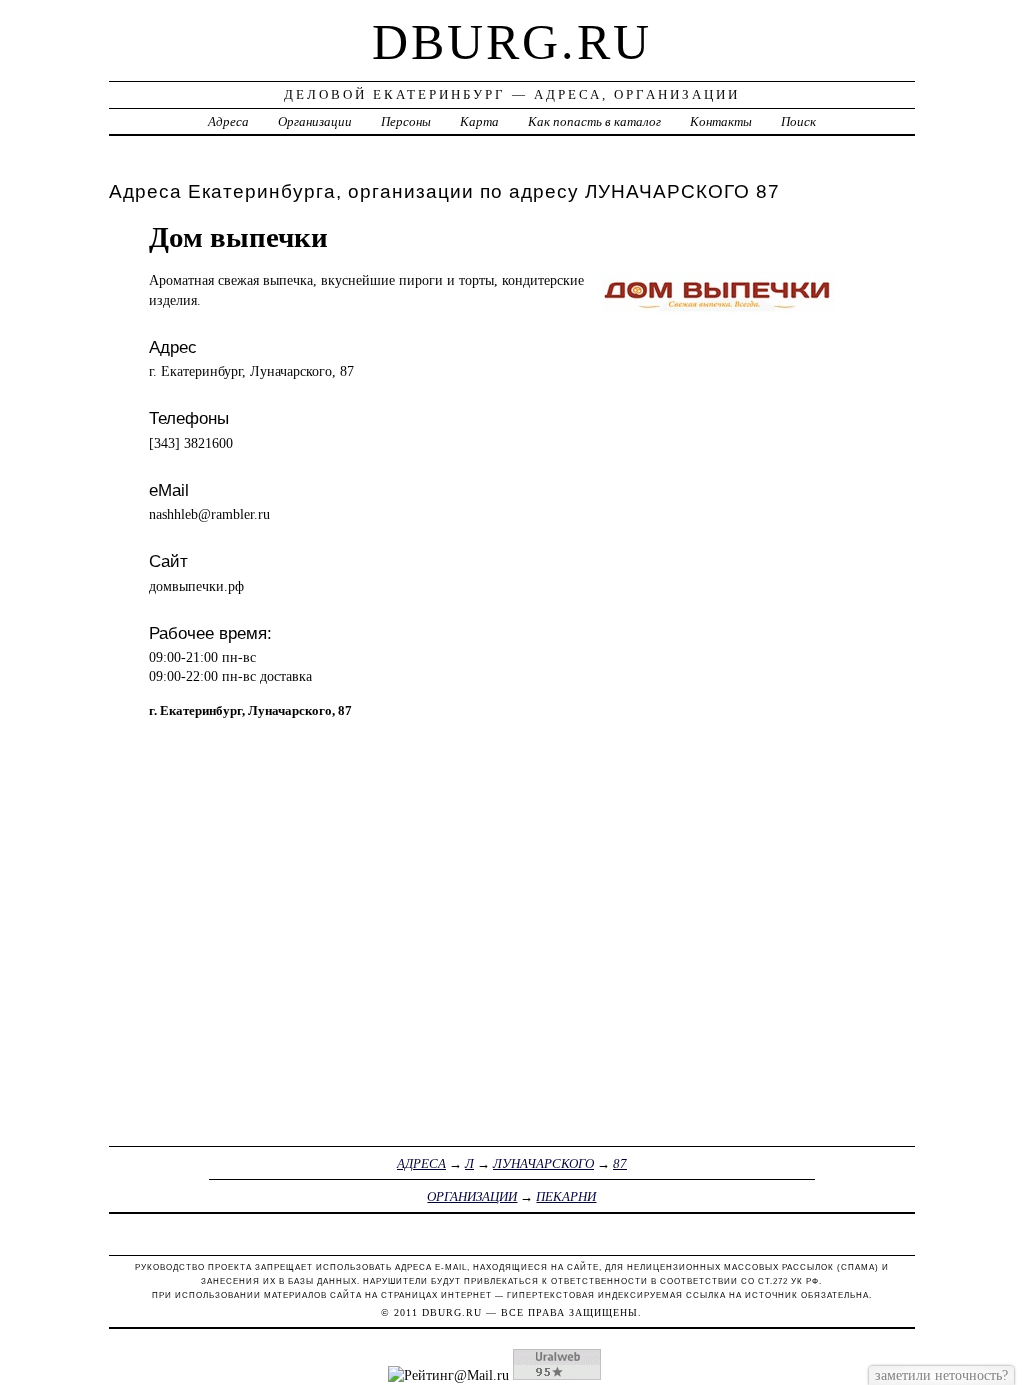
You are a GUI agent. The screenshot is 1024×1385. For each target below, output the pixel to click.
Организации (315, 121)
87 (620, 1163)
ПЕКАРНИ (566, 1196)
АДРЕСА (421, 1163)
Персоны (406, 121)
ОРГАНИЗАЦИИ (472, 1196)
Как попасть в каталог (594, 121)
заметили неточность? (941, 1375)
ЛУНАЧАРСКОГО (543, 1163)
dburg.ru (512, 42)
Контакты (721, 121)
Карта (479, 121)
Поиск (798, 121)
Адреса (228, 121)
